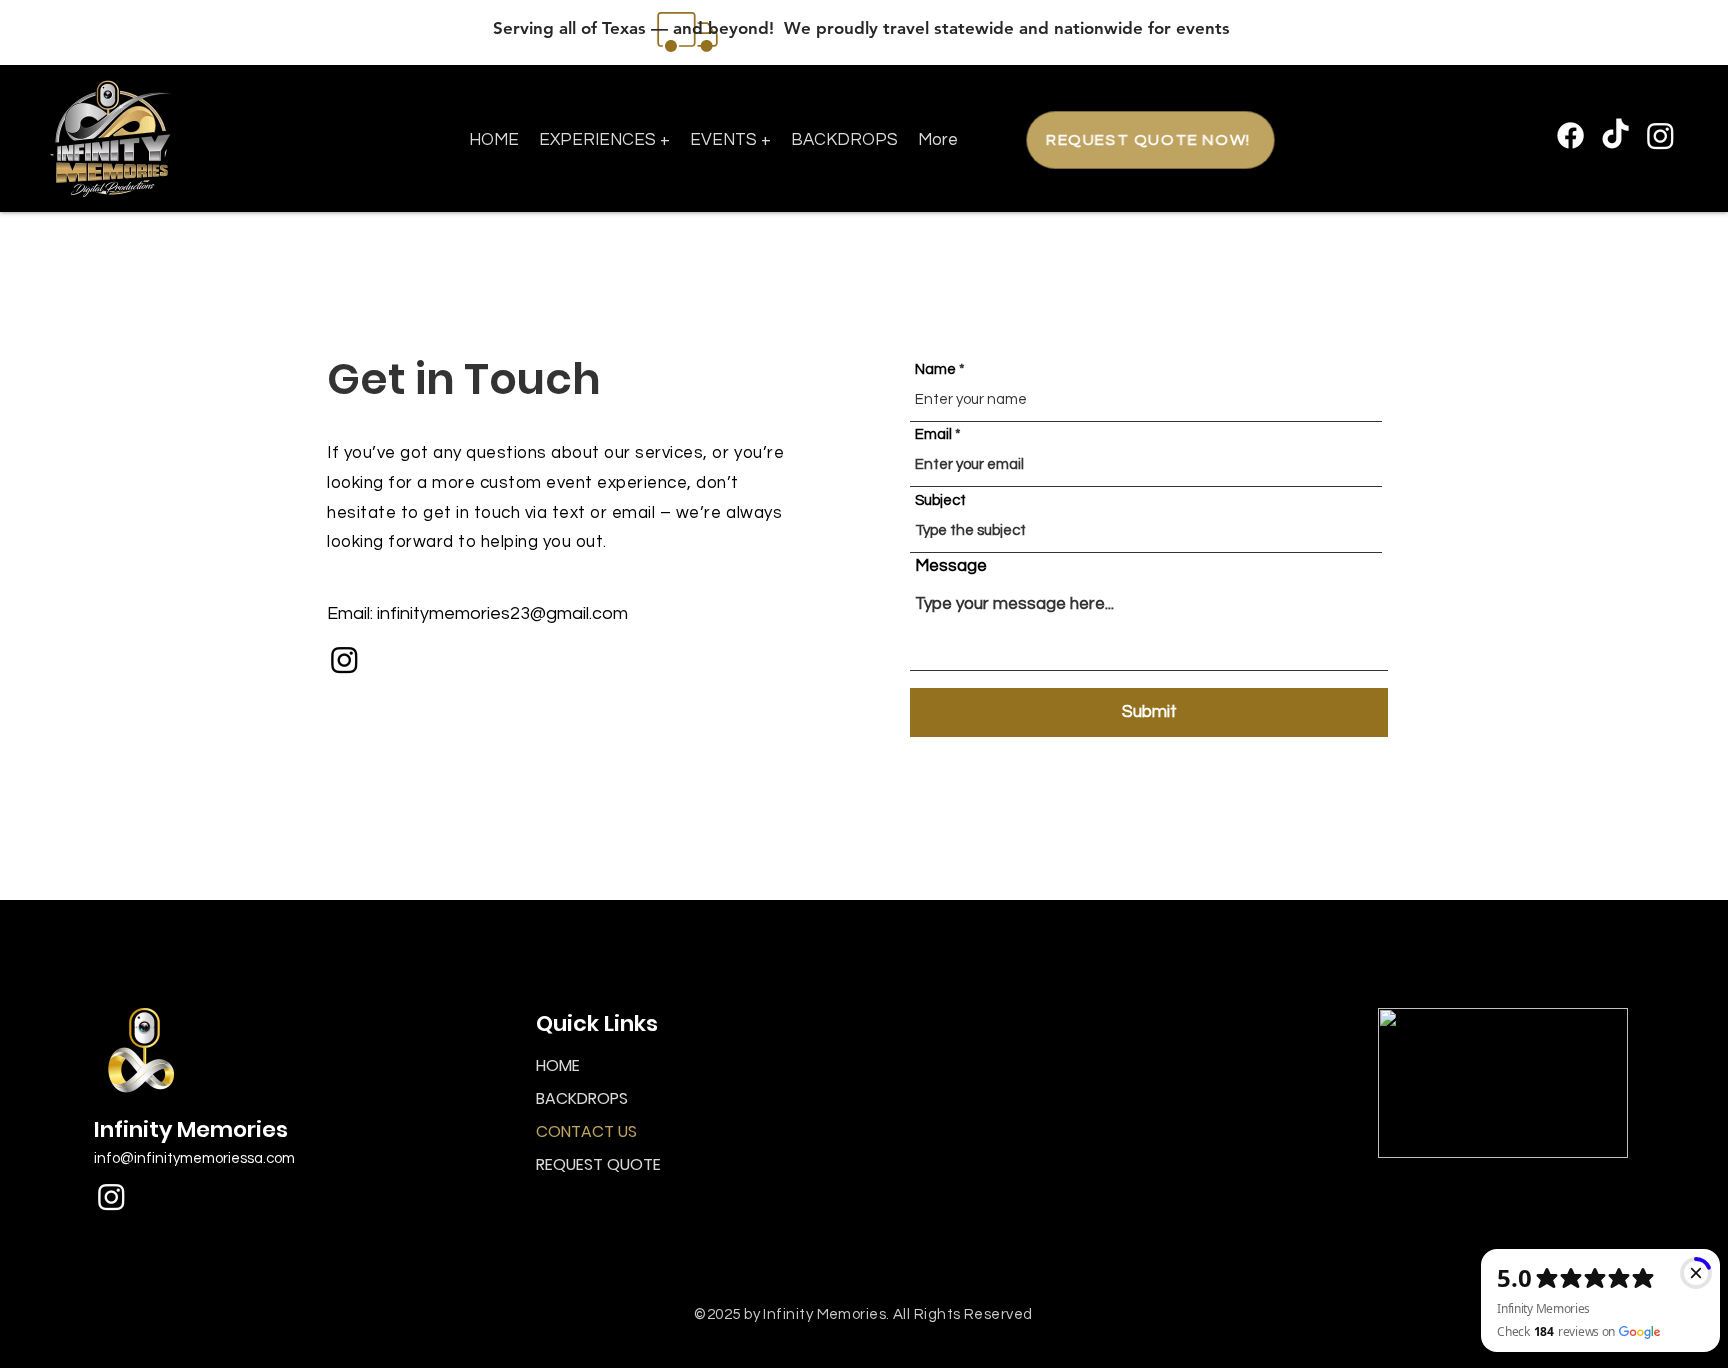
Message (951, 566)
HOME (558, 1065)
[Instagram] (1660, 135)
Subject (940, 500)
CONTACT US (586, 1131)
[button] (604, 140)
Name (935, 369)
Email (933, 434)
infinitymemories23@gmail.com (502, 613)
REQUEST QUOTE (598, 1164)
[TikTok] (1615, 135)
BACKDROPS (582, 1098)
